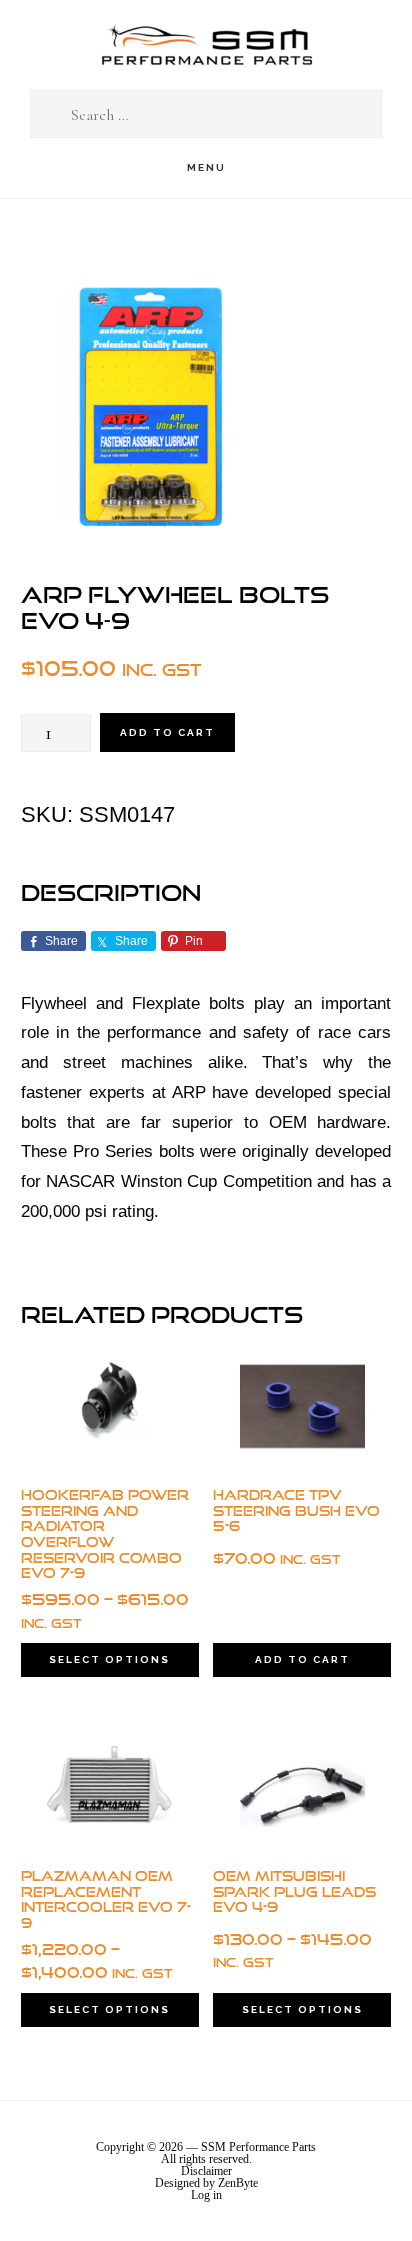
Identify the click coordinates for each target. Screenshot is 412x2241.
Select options (109, 1659)
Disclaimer (206, 2171)
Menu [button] (206, 167)
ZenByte (238, 2183)
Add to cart (167, 732)
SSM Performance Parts (206, 45)
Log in (206, 2195)
